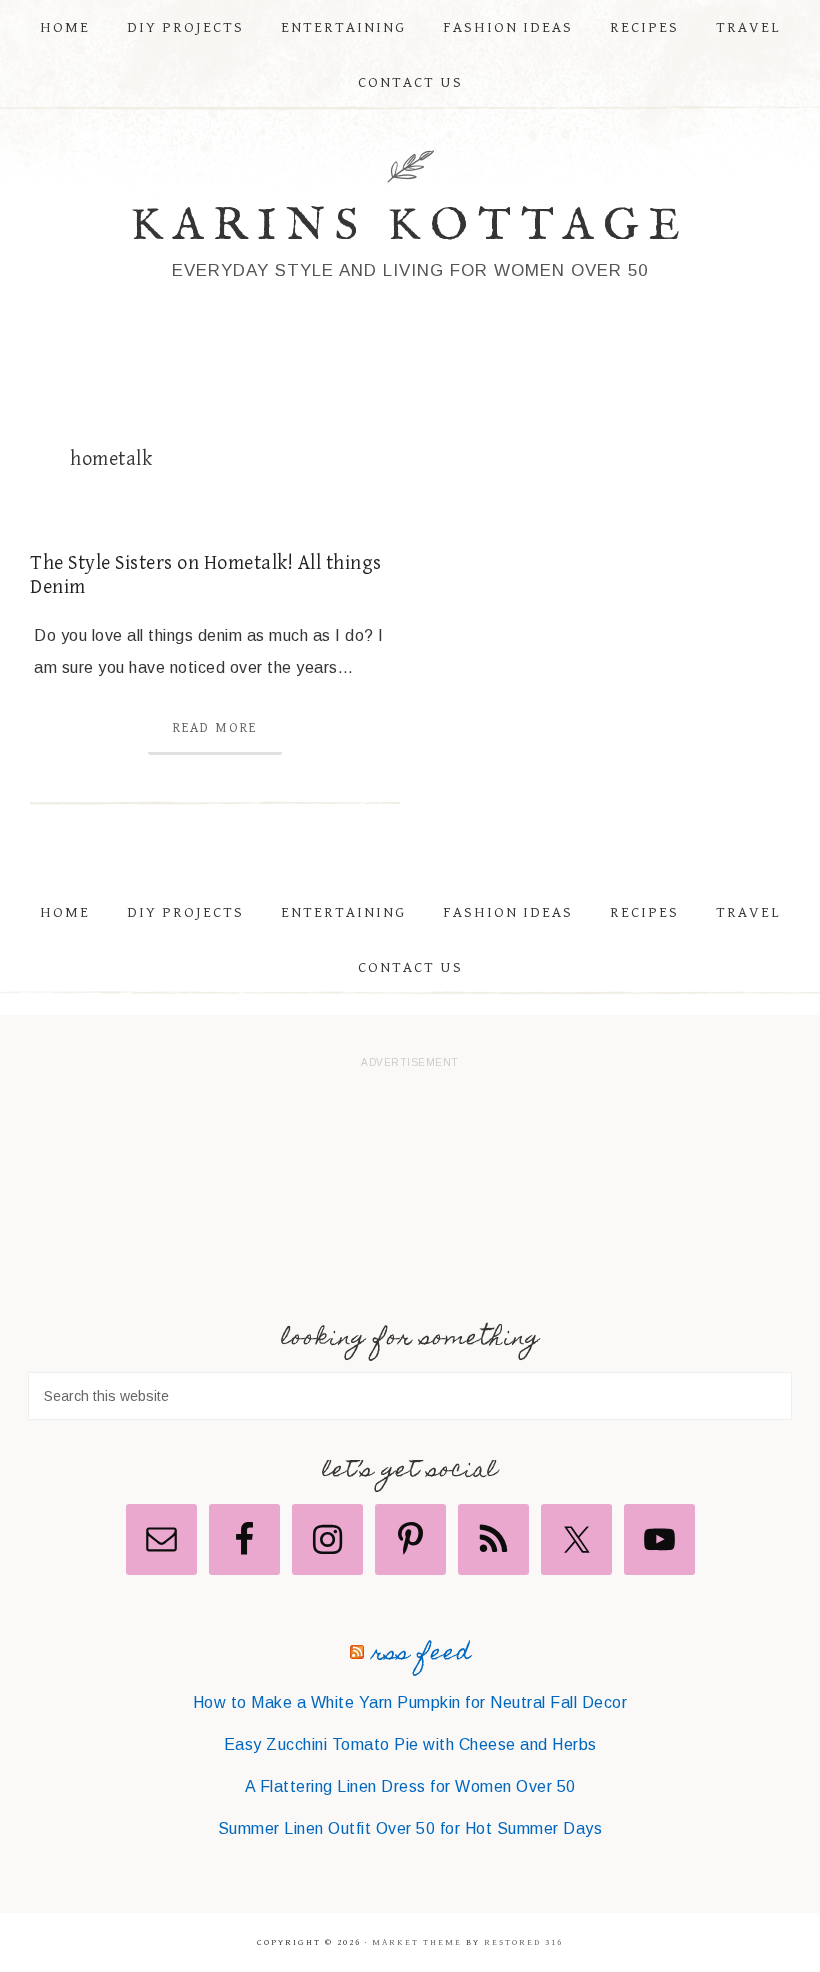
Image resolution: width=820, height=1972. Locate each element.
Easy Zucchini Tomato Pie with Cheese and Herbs (410, 1744)
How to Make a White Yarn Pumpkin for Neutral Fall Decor (410, 1702)
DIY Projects (185, 912)
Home (65, 912)
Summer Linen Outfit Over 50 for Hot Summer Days (410, 1828)
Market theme (417, 1942)
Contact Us (410, 967)
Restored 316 (523, 1942)
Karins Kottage (410, 226)
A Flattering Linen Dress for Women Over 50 (410, 1786)
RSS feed (421, 1654)
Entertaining (343, 912)
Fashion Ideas (508, 912)
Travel (748, 912)
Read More (215, 728)
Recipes (644, 912)
